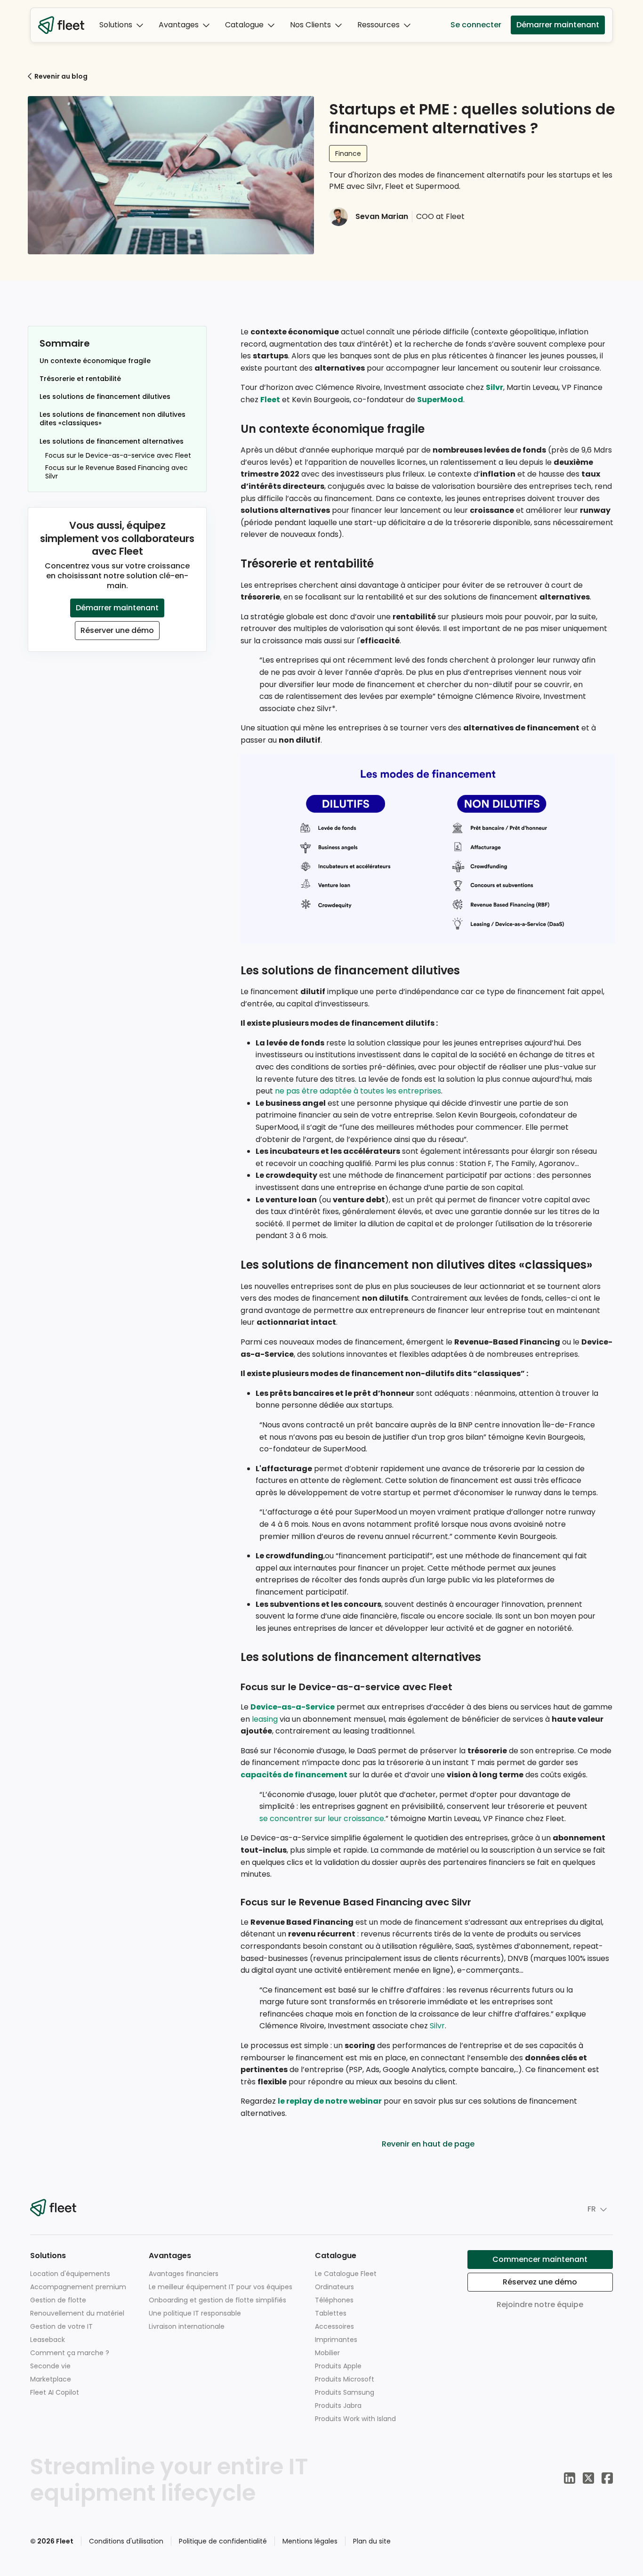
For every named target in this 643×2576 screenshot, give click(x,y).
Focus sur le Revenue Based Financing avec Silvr (117, 472)
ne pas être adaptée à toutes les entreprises (358, 1091)
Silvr (494, 387)
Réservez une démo (540, 2282)
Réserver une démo (117, 630)
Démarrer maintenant (558, 25)
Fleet (270, 400)
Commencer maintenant (540, 2259)
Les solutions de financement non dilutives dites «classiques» (113, 419)
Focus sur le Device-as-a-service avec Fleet (118, 455)
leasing (265, 1719)
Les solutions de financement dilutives (105, 397)
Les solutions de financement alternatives (112, 441)
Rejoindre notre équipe (540, 2305)
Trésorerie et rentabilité (80, 379)
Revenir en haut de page (428, 2144)
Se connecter (476, 25)
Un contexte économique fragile (95, 361)
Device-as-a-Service (293, 1707)
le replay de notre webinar (330, 2101)
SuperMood (440, 400)
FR (592, 2209)
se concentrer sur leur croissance (322, 1819)
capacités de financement (294, 1775)
